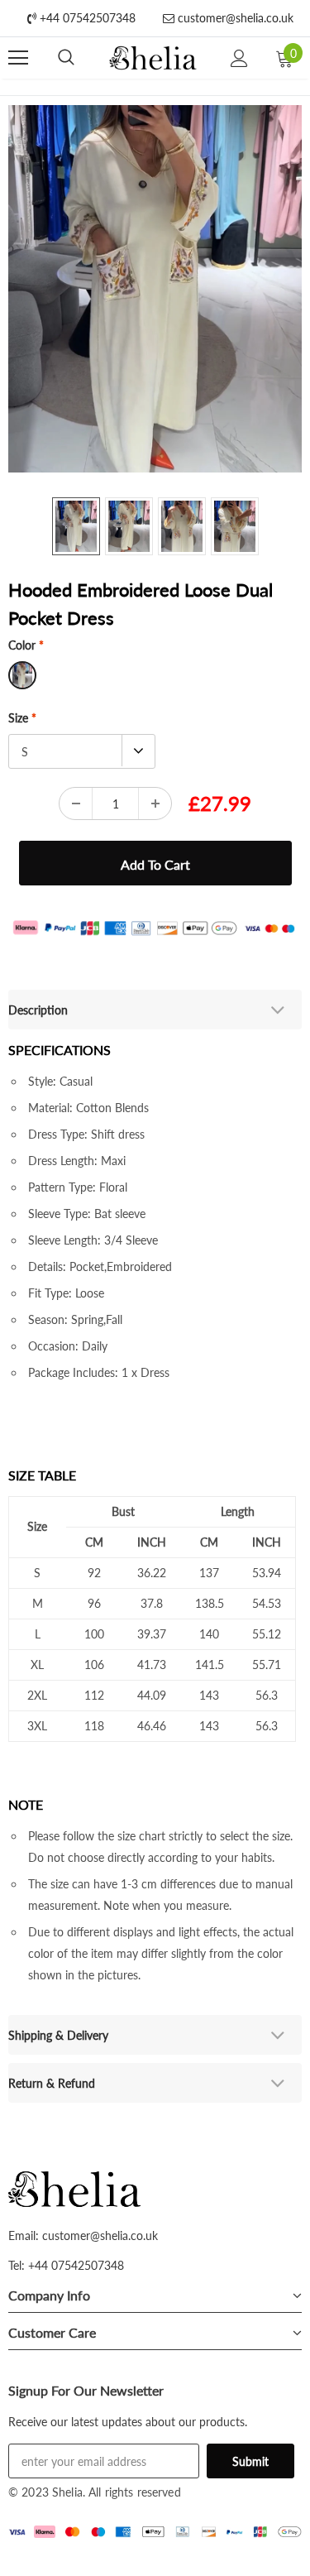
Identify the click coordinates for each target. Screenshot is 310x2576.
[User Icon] (239, 58)
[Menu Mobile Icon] (18, 58)
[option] (155, 289)
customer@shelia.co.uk (234, 18)
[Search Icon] (66, 58)
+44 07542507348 (86, 18)
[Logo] (153, 58)
